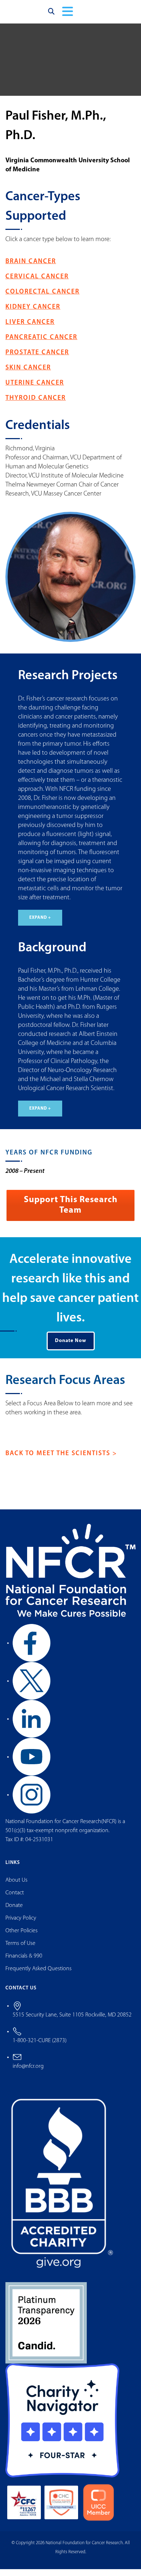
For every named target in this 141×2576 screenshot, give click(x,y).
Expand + (40, 925)
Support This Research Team (71, 1212)
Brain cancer (31, 269)
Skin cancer (28, 375)
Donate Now (71, 1348)
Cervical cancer (37, 284)
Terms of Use (20, 1950)
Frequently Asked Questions (39, 1976)
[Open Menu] (68, 15)
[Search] (51, 15)
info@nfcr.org (28, 2073)
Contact (15, 1900)
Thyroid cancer (36, 405)
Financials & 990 (24, 1963)
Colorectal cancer (42, 299)
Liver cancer (30, 329)
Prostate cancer (37, 360)
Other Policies (22, 1938)
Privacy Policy (21, 1925)
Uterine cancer (35, 390)
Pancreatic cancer (41, 344)
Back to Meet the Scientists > (61, 1461)
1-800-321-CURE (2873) (40, 2048)
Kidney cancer (33, 314)
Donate (14, 1912)
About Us (16, 1887)
